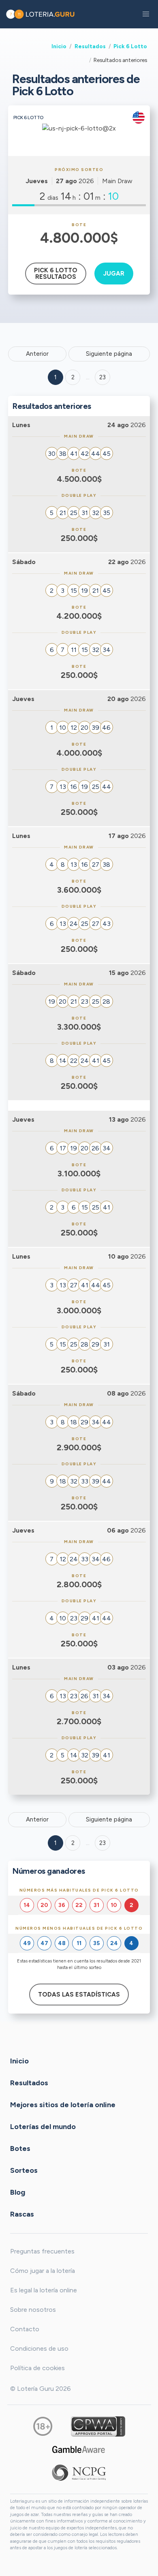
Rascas (22, 2214)
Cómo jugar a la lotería (43, 2271)
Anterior (37, 354)
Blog (18, 2192)
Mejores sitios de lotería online (63, 2104)
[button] (146, 14)
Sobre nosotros (33, 2310)
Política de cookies (37, 2368)
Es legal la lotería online (44, 2290)
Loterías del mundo (43, 2126)
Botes (20, 2148)
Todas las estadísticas (79, 1995)
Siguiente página (109, 354)
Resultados (90, 46)
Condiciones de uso (39, 2348)
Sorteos (24, 2170)
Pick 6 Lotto (130, 46)
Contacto (25, 2329)
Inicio (59, 46)
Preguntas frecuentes (42, 2251)
